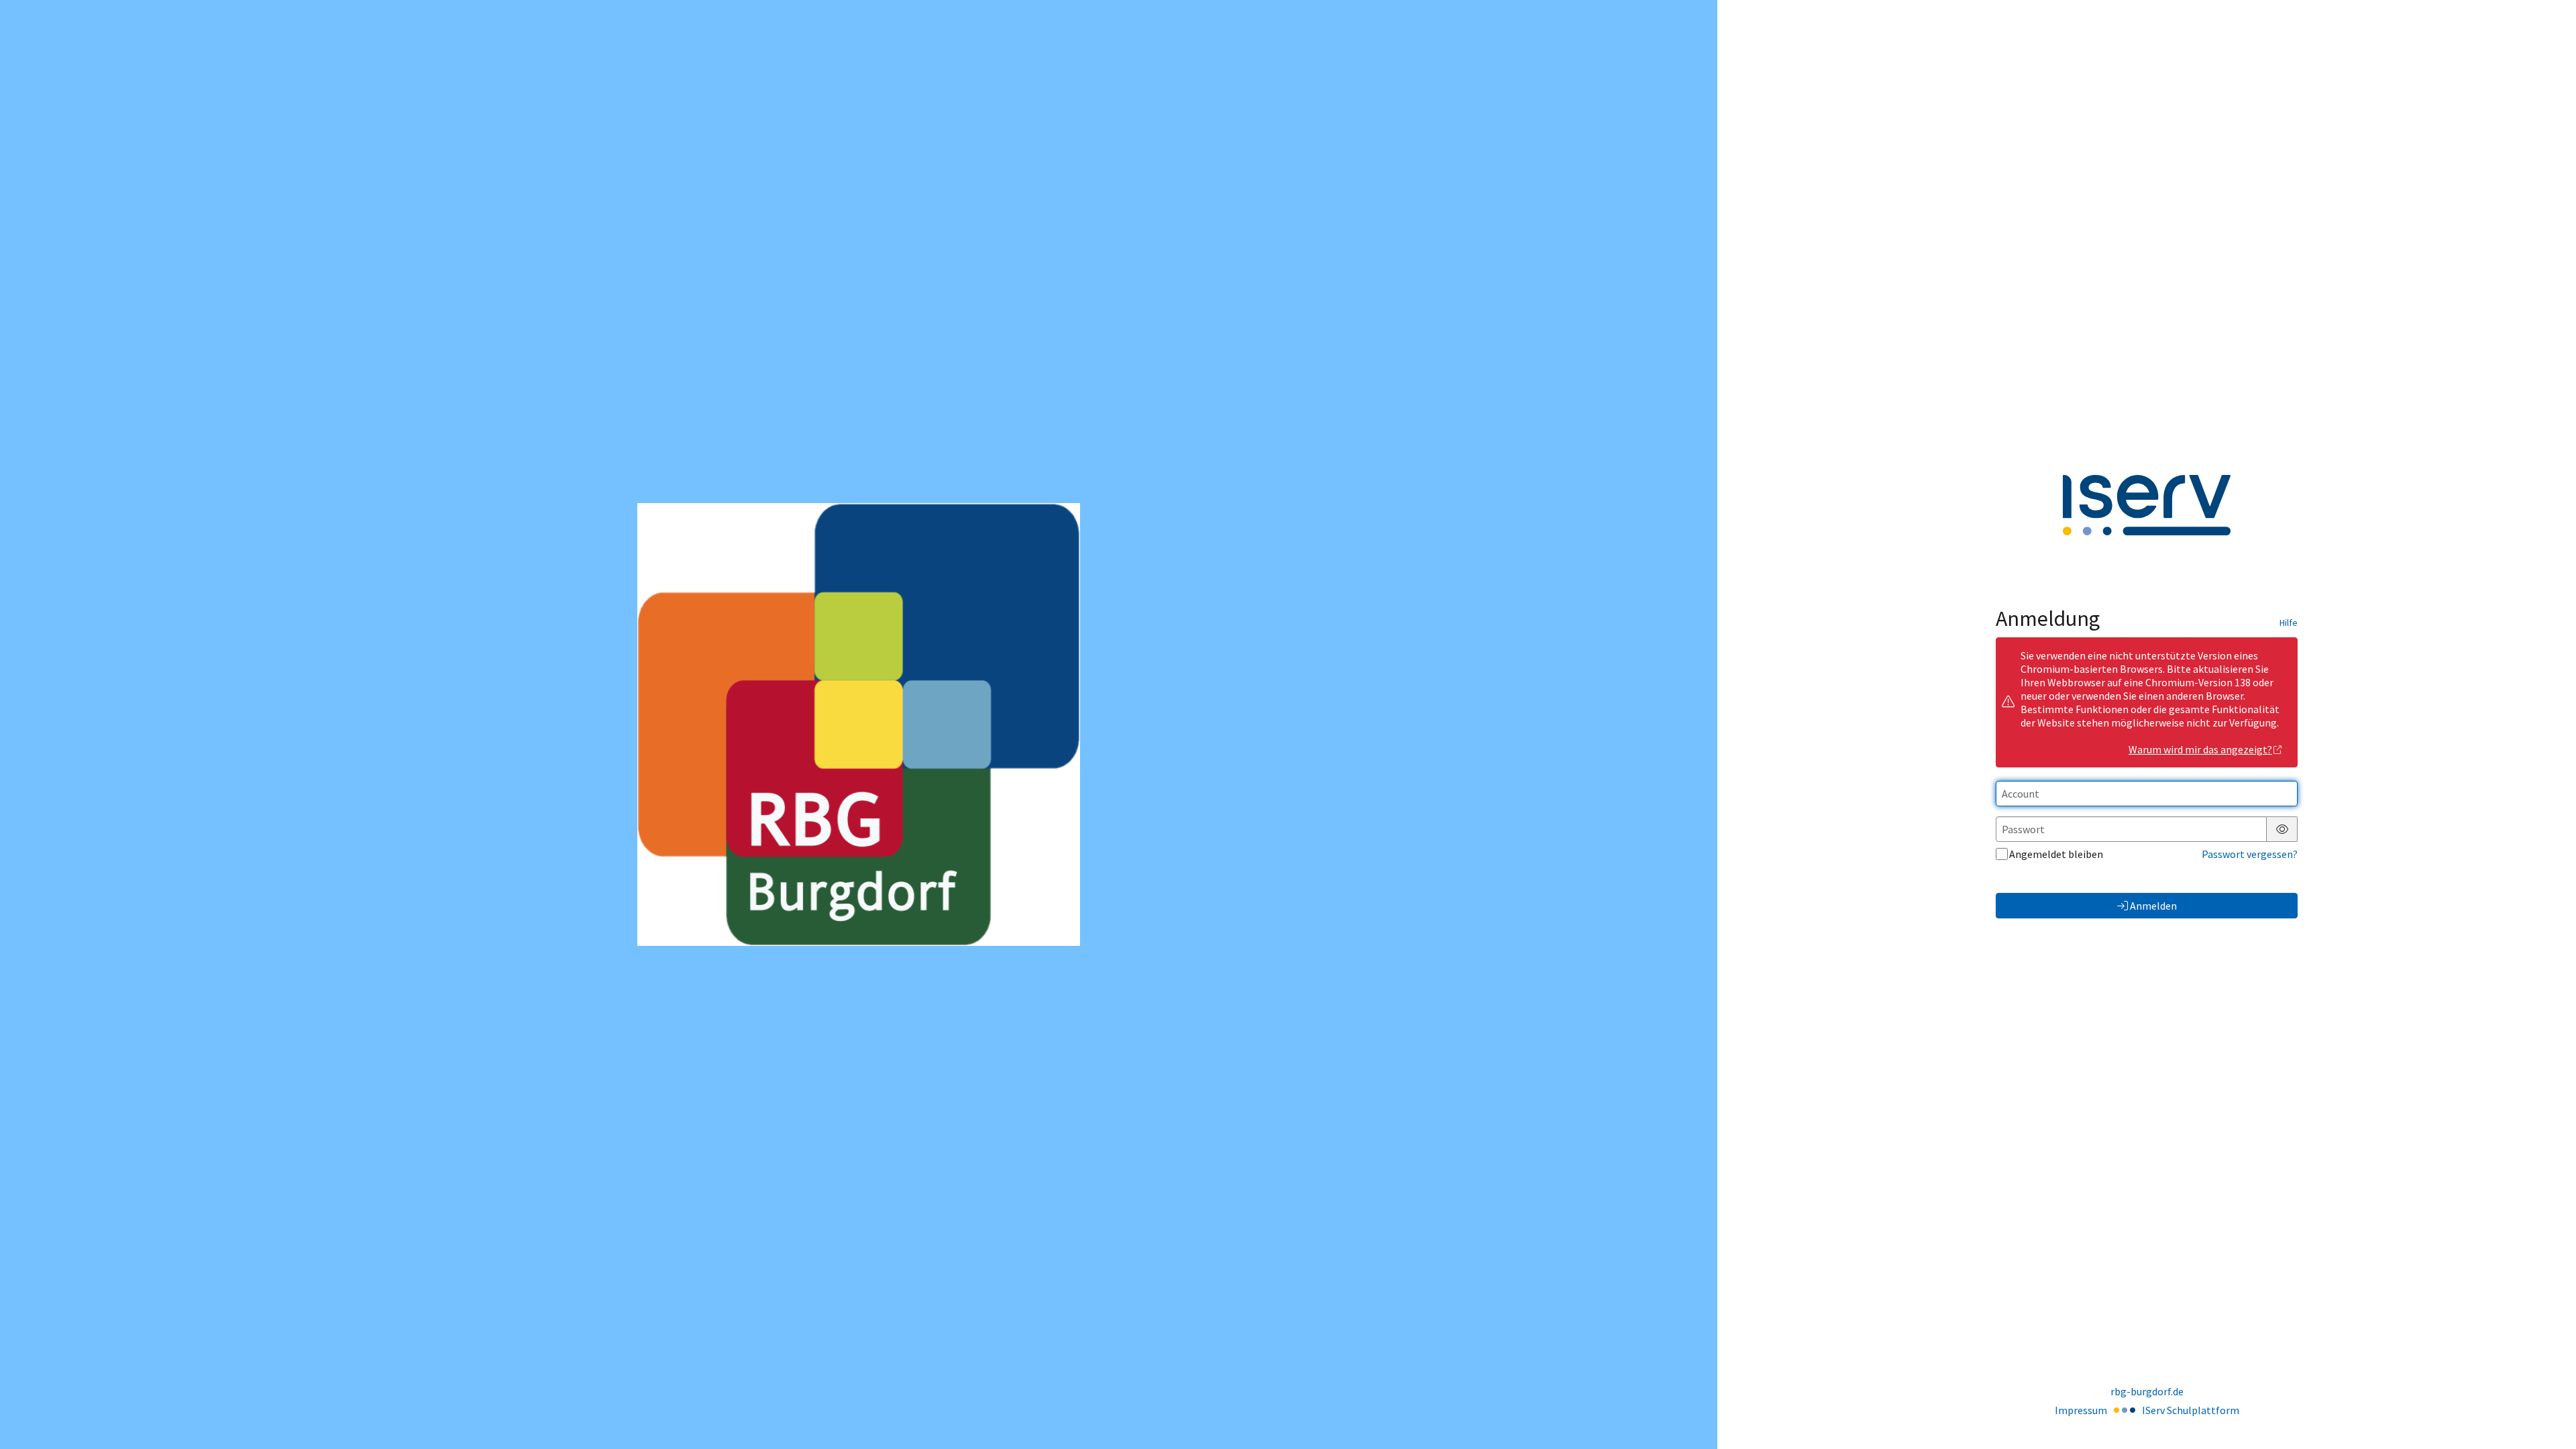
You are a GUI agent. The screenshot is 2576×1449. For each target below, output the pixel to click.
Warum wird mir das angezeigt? (2200, 749)
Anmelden (2153, 906)
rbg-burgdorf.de (2147, 1391)
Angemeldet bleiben (2056, 854)
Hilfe (2289, 623)
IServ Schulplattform (2191, 1410)
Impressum (2081, 1410)
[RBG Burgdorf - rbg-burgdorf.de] (859, 724)
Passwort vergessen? (2250, 854)
